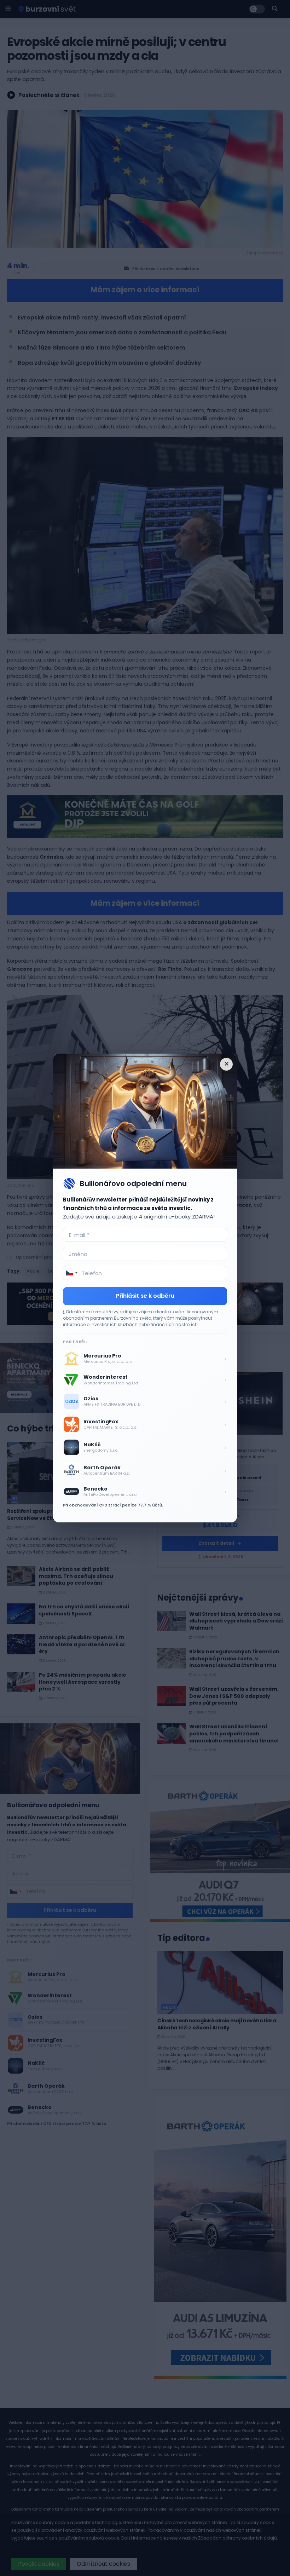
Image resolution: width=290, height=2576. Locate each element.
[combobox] (71, 1273)
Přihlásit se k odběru (145, 1296)
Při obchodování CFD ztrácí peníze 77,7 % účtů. (113, 1505)
